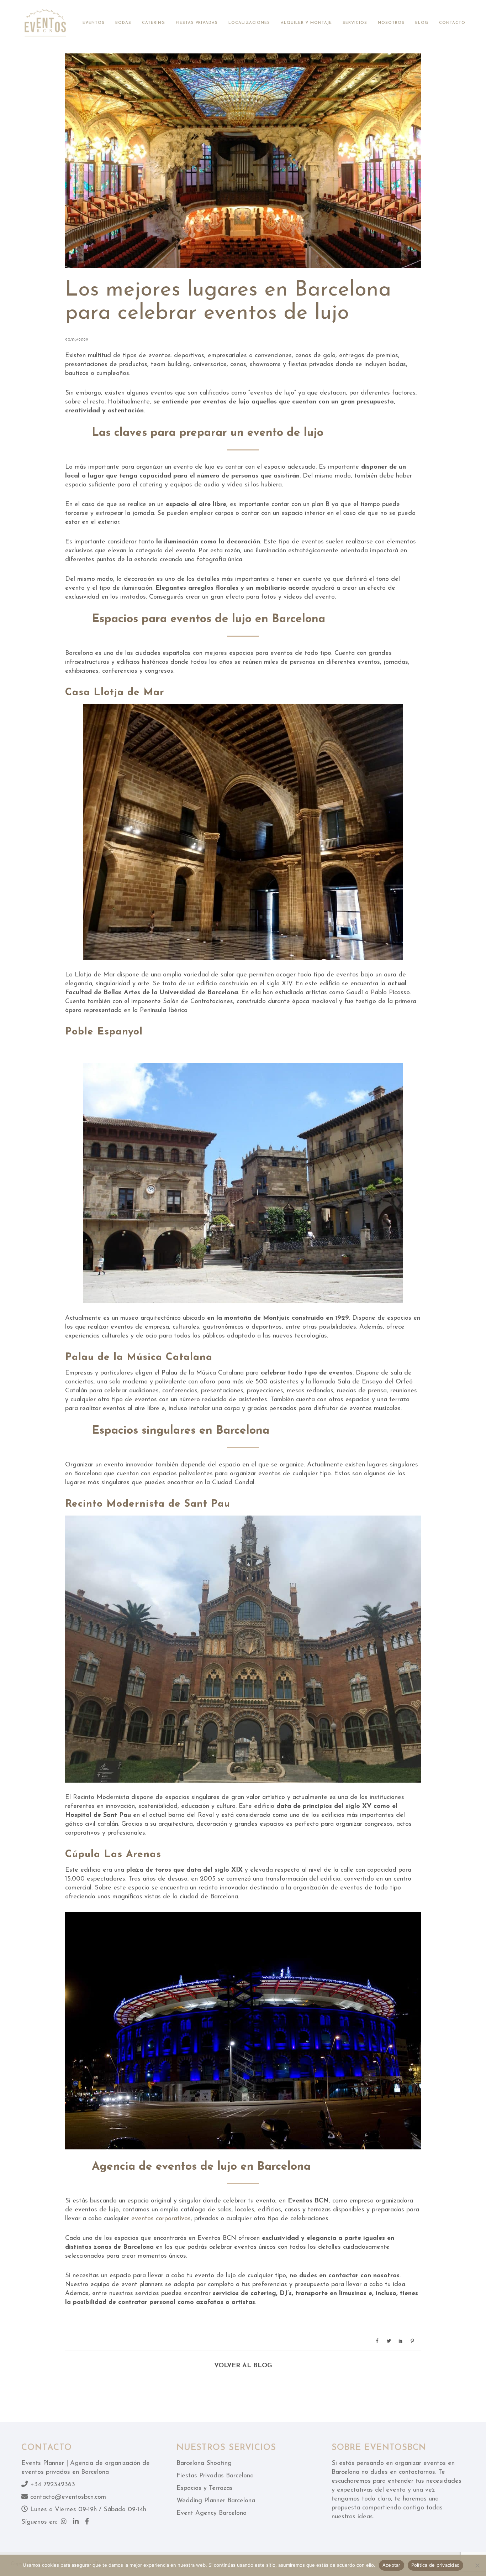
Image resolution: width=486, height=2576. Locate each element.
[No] (477, 2565)
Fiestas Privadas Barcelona (215, 2476)
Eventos (94, 23)
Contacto (452, 23)
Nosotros (391, 23)
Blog (422, 23)
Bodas (123, 23)
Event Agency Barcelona (212, 2513)
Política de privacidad (436, 2565)
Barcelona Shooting (204, 2463)
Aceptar (392, 2565)
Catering (154, 23)
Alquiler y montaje (306, 23)
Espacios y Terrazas (205, 2488)
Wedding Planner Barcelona (216, 2501)
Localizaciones (249, 23)
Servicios (355, 23)
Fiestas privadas (197, 23)
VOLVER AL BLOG (243, 2366)
